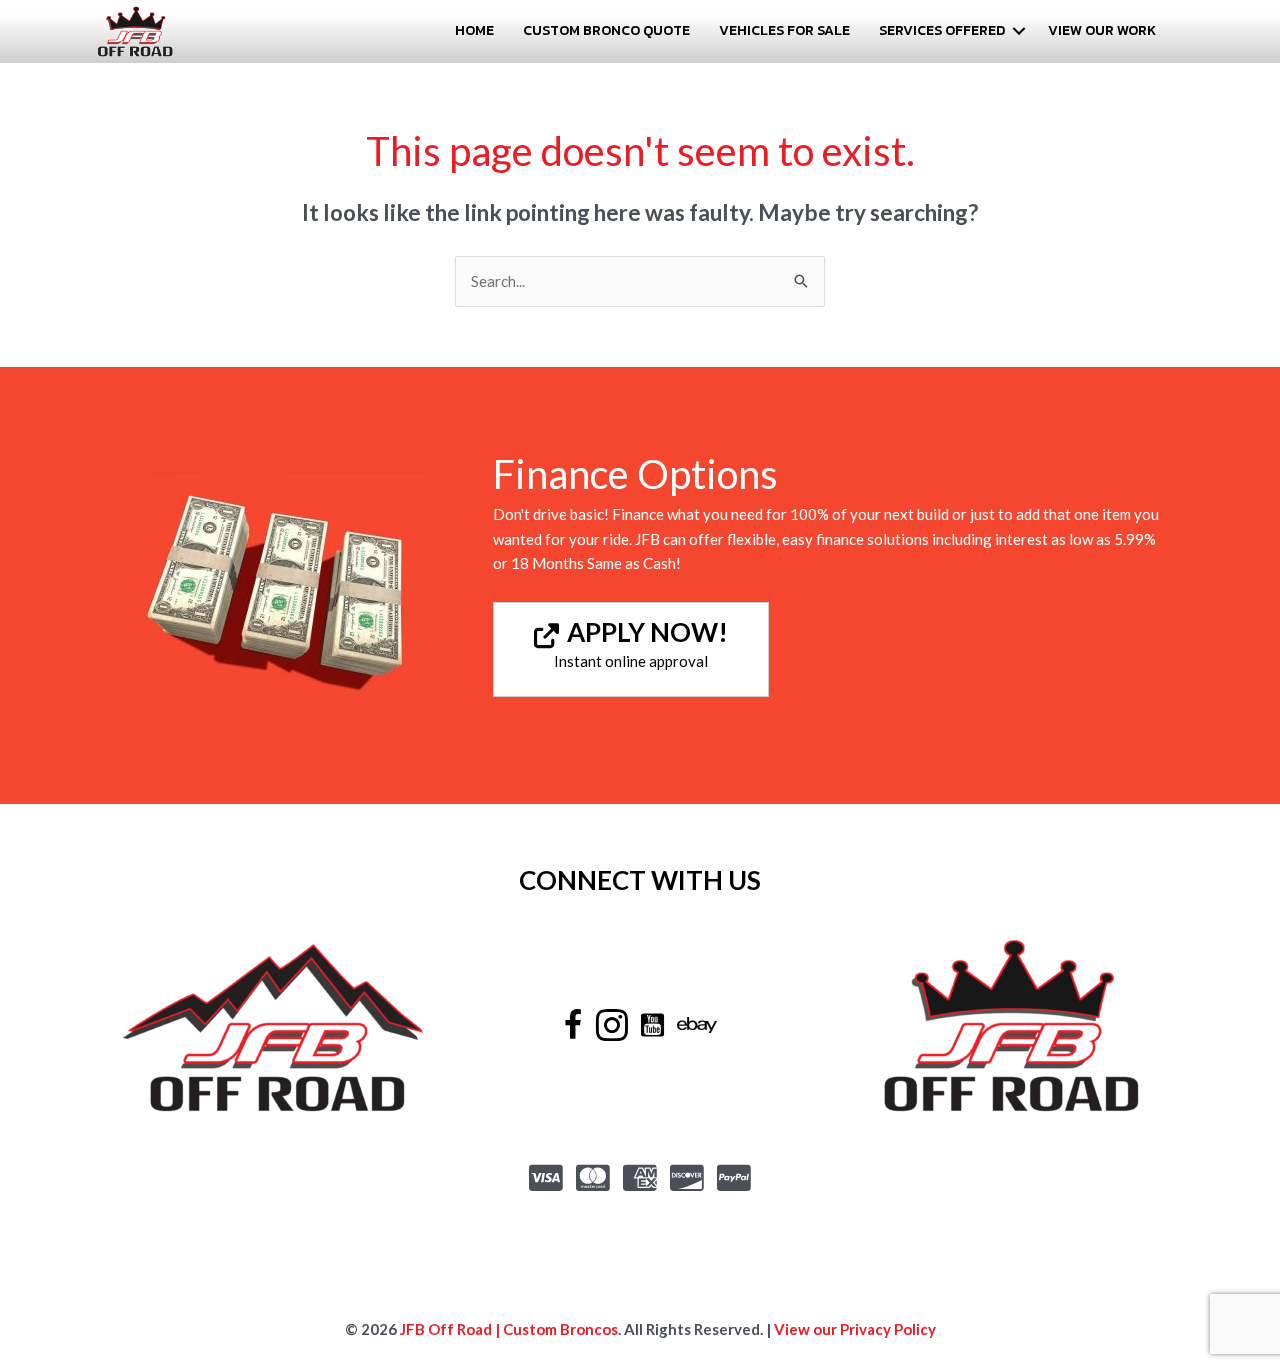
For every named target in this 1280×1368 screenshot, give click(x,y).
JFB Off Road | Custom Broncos (507, 1329)
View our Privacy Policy (855, 1329)
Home (474, 30)
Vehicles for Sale (784, 30)
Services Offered (942, 30)
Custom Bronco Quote (606, 30)
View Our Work (1102, 30)
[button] (1019, 31)
